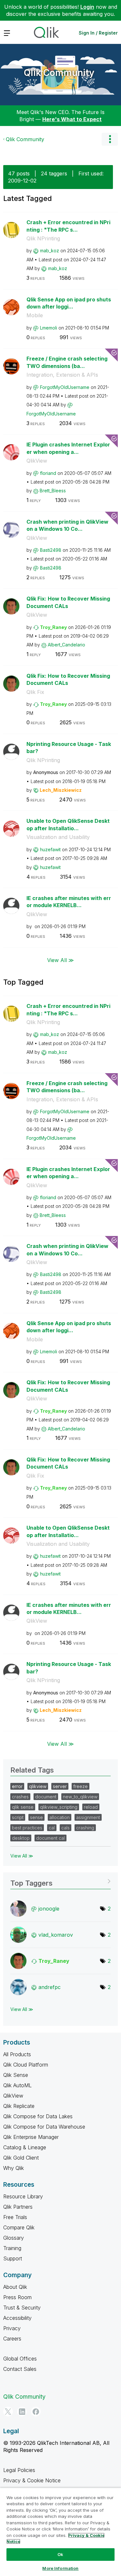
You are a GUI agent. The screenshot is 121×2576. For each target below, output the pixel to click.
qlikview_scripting (59, 1807)
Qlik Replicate (19, 2106)
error (17, 1786)
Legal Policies (19, 2470)
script (18, 1817)
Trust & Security (22, 2308)
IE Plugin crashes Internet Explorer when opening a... (68, 448)
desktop (21, 1838)
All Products (17, 2054)
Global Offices (20, 2359)
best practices (27, 1828)
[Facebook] (36, 2412)
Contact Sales (20, 2369)
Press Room (17, 2297)
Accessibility (17, 2318)
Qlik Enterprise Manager (31, 2137)
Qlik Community (59, 73)
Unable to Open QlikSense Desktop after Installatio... (68, 825)
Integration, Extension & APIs (62, 375)
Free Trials (15, 2217)
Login (87, 7)
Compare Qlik (19, 2227)
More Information (60, 2568)
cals (66, 1828)
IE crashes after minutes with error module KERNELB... (69, 902)
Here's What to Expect (72, 119)
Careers (12, 2339)
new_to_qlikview (80, 1797)
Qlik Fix (35, 692)
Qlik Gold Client (21, 2158)
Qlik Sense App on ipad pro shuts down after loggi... (69, 303)
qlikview (38, 1786)
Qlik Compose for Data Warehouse (44, 2127)
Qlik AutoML (17, 2085)
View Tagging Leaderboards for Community (60, 1881)
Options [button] (110, 139)
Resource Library (23, 2196)
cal (52, 1828)
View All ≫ (60, 960)
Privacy (12, 2328)
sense (36, 1817)
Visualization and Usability (58, 837)
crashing (85, 1828)
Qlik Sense (16, 2075)
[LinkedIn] (22, 2412)
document (46, 1797)
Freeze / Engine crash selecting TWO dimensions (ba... (67, 362)
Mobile (35, 315)
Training (12, 2248)
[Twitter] (8, 2412)
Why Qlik (14, 2168)
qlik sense (23, 1807)
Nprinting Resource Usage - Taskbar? (69, 748)
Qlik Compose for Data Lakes (38, 2116)
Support (13, 2258)
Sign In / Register (98, 33)
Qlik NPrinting (43, 238)
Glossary (14, 2238)
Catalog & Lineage (25, 2147)
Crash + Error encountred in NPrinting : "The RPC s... (68, 226)
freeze (81, 1786)
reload (91, 1807)
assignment (88, 1817)
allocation (60, 1817)
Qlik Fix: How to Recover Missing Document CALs (68, 602)
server (60, 1786)
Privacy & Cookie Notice (32, 2480)
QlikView (37, 461)
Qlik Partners (18, 2207)
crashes (20, 1797)
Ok (60, 2554)
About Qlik (15, 2287)
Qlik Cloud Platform (26, 2065)
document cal (50, 1838)
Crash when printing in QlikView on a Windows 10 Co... (67, 525)
